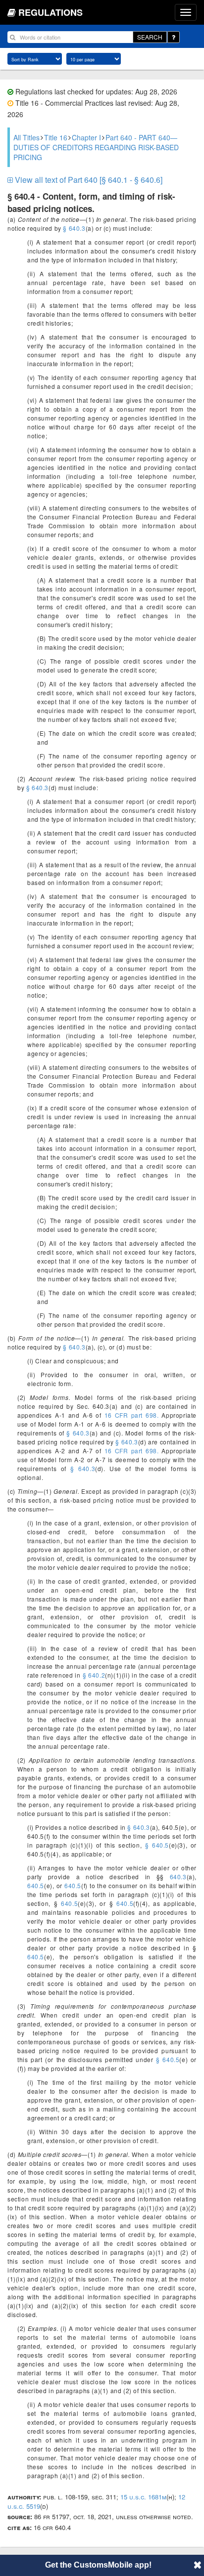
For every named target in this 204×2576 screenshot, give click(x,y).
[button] (198, 2565)
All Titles (26, 137)
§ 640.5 (157, 1845)
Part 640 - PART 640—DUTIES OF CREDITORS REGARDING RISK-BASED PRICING (96, 147)
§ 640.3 (74, 228)
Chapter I (86, 137)
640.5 (36, 1885)
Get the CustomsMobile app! (98, 2565)
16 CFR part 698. (132, 1415)
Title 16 (56, 137)
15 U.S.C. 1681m (143, 2497)
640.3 (175, 1877)
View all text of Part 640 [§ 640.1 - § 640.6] (88, 180)
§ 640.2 (94, 1675)
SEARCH (150, 37)
